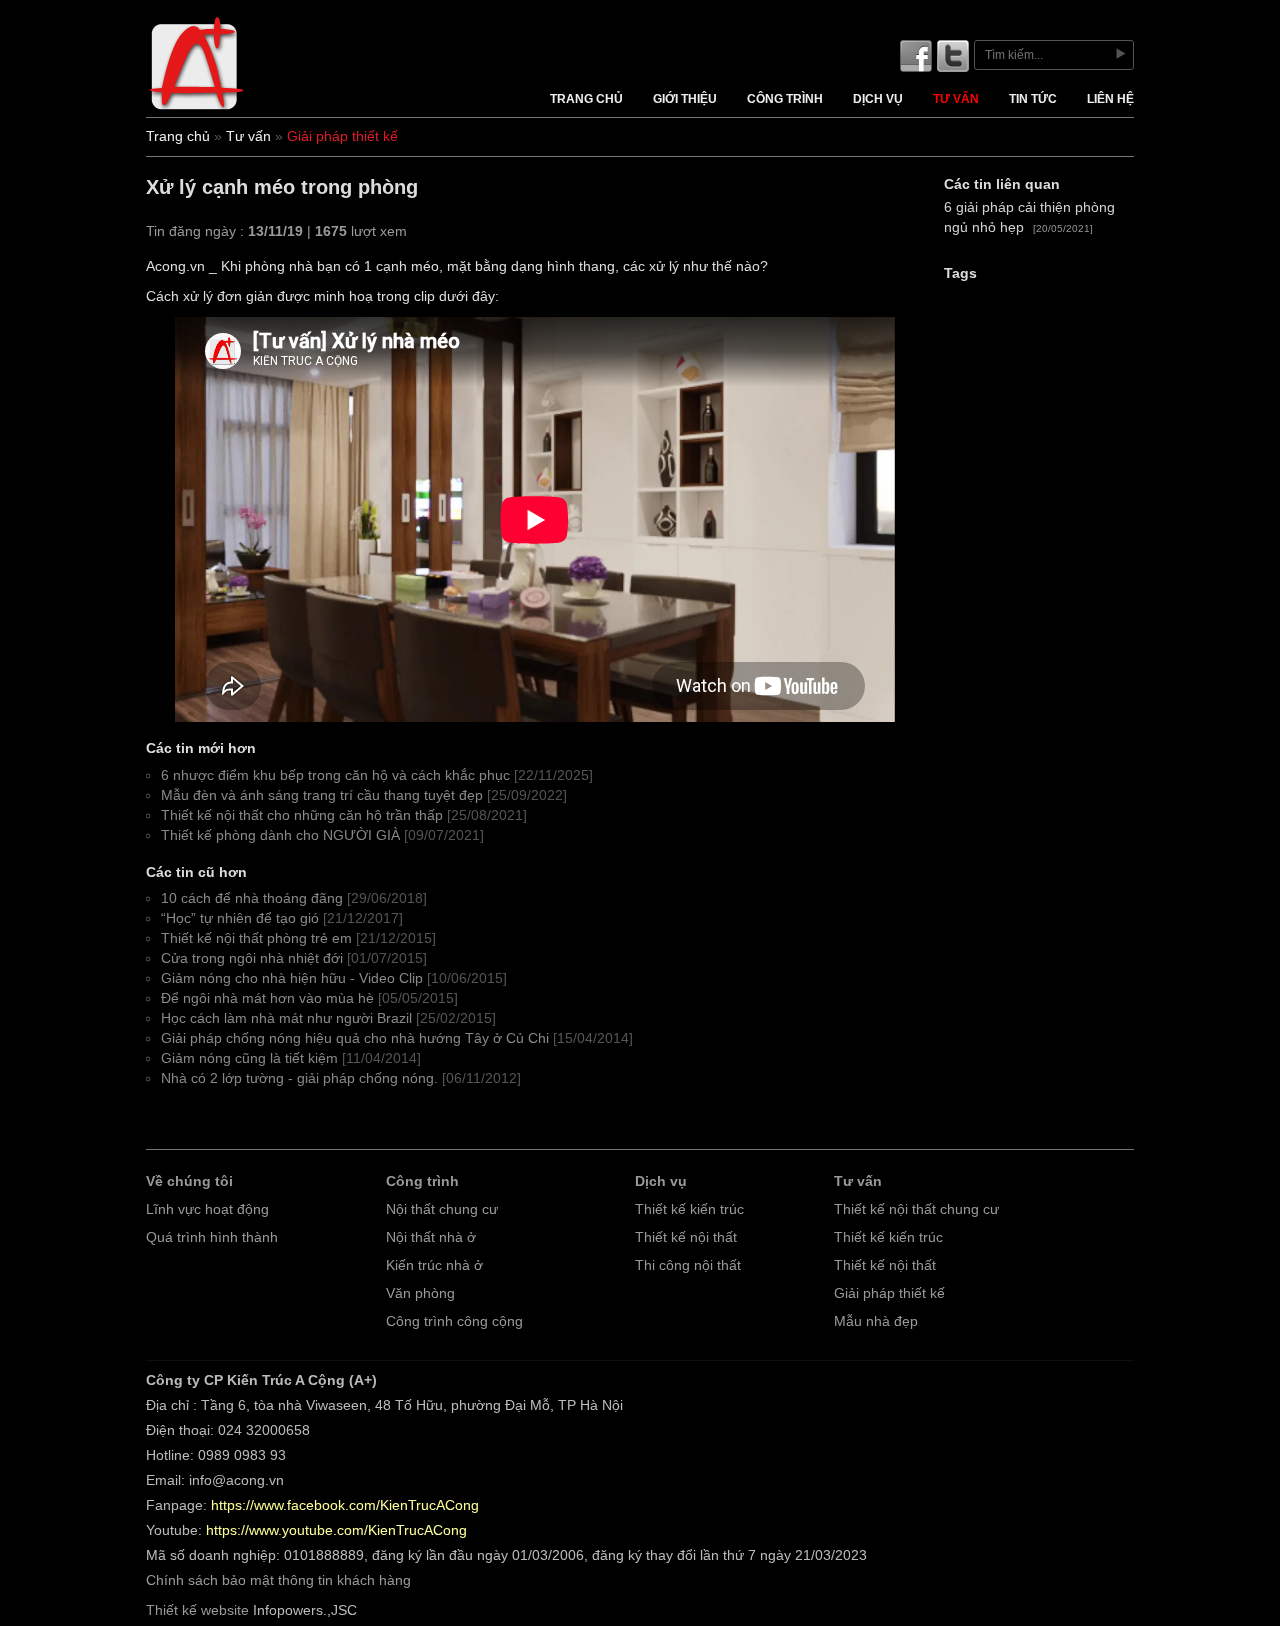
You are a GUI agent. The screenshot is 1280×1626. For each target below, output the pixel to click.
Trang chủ (586, 99)
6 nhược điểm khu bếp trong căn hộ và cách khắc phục (335, 775)
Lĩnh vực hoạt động (207, 1209)
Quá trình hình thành (212, 1237)
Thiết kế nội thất (686, 1237)
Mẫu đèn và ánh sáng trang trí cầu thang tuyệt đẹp (322, 795)
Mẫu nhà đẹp (876, 1321)
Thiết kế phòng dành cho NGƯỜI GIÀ (280, 835)
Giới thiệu (685, 99)
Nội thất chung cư (442, 1209)
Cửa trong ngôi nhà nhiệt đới (252, 958)
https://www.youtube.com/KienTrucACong (336, 1530)
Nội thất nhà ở (431, 1237)
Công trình (785, 99)
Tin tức (1033, 99)
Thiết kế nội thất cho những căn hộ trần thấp (302, 815)
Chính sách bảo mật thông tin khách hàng (278, 1580)
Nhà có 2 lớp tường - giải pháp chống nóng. (299, 1078)
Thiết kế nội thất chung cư (916, 1209)
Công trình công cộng (454, 1321)
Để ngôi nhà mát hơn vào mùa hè (267, 998)
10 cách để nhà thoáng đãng (252, 898)
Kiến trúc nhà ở (434, 1265)
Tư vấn (956, 99)
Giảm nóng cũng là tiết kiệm (249, 1058)
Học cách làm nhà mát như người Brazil (286, 1018)
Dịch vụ (878, 99)
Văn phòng (420, 1293)
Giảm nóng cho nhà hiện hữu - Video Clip (292, 978)
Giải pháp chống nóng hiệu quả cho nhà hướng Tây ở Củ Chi (355, 1038)
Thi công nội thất (688, 1265)
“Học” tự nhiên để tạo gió (240, 918)
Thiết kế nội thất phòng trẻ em (256, 938)
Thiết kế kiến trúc (689, 1209)
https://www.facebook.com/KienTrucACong (345, 1505)
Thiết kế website (197, 1610)
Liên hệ (1110, 99)
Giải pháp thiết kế (889, 1293)
